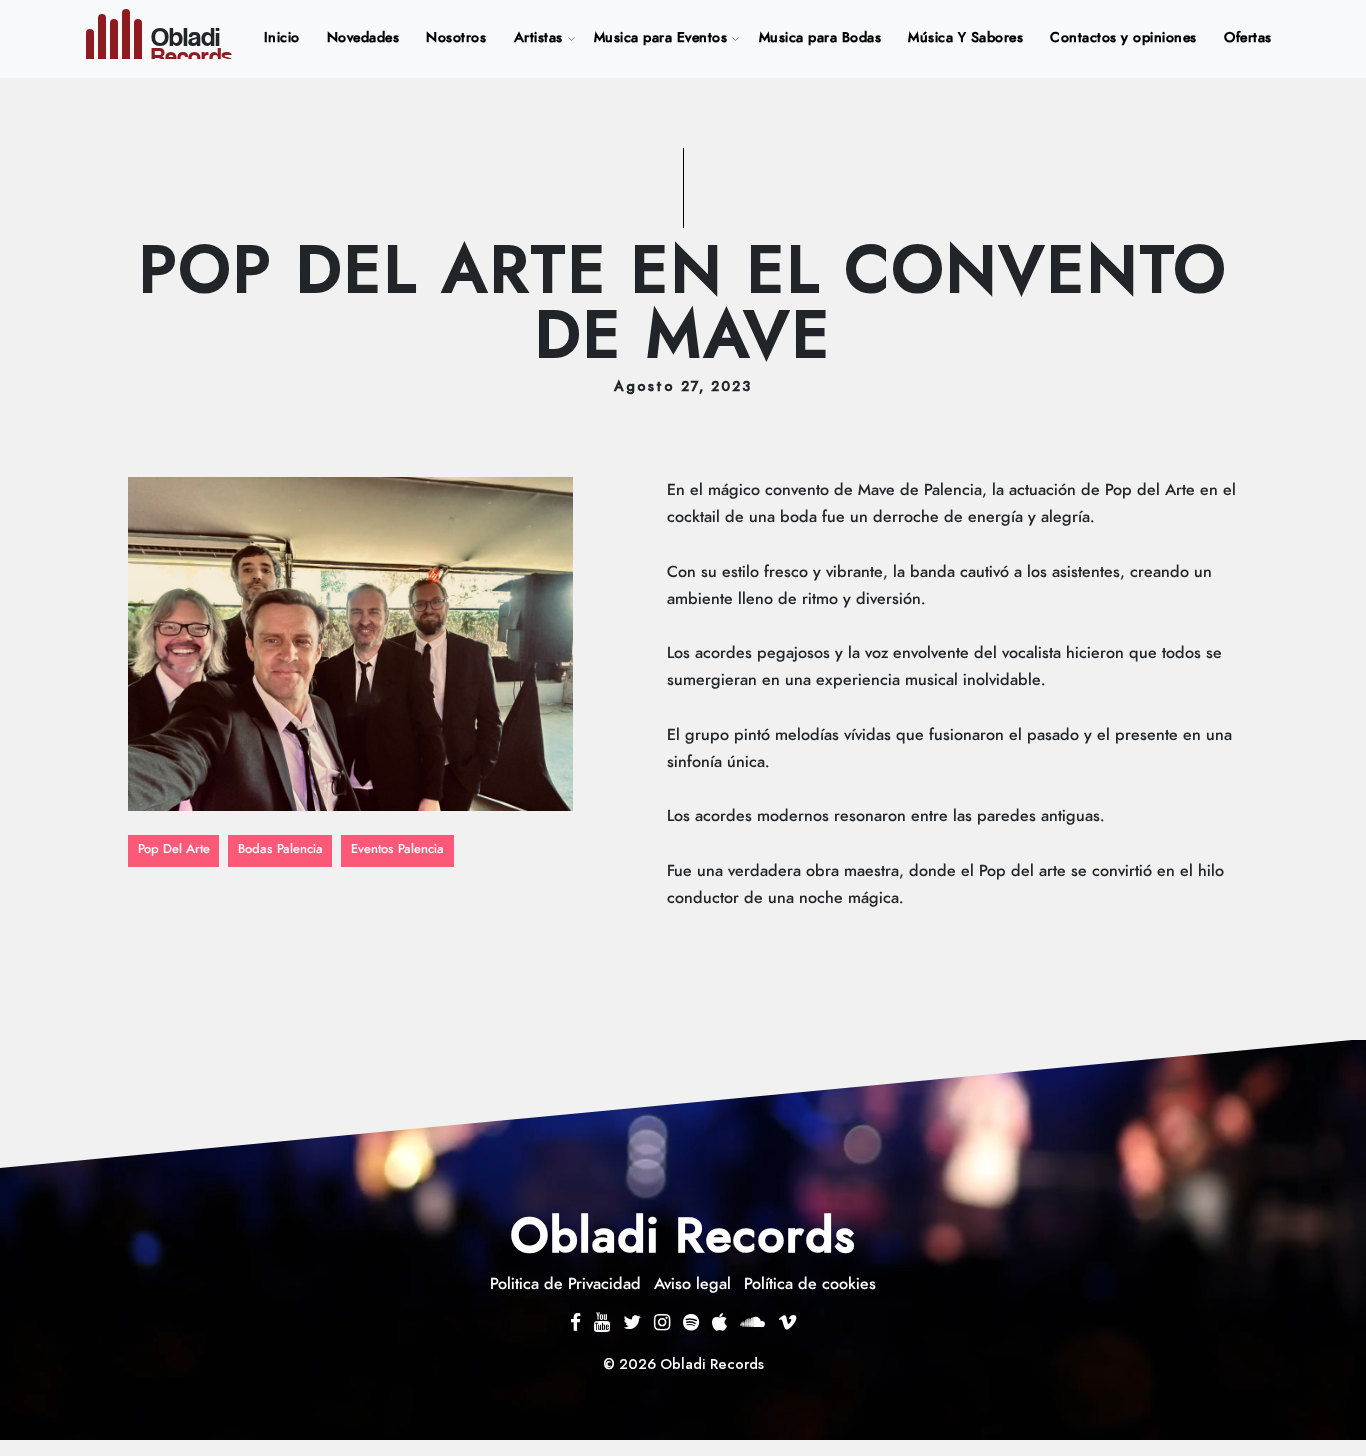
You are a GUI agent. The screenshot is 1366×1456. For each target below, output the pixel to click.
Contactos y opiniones (1123, 38)
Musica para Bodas (820, 38)
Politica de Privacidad (565, 1284)
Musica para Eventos (661, 38)
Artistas (538, 38)
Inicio (286, 37)
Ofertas (1248, 38)
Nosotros (456, 38)
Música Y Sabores (965, 38)
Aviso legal (692, 1284)
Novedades (363, 38)
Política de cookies (810, 1284)
